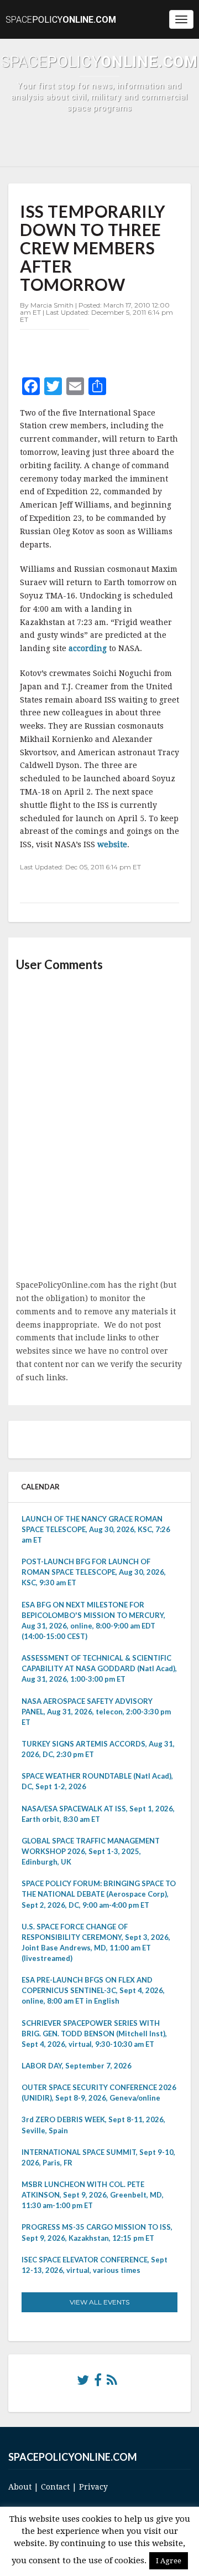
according (89, 648)
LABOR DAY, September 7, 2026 (77, 2066)
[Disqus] (99, 1126)
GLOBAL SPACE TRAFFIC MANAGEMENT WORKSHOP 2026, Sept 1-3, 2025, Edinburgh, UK (91, 1851)
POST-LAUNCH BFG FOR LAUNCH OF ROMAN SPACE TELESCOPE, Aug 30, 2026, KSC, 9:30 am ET (94, 1572)
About (20, 2487)
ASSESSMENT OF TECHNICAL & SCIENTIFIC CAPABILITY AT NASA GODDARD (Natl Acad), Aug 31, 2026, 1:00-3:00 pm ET (99, 1668)
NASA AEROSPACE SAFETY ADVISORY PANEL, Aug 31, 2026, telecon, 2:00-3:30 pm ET (96, 1712)
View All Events (99, 2302)
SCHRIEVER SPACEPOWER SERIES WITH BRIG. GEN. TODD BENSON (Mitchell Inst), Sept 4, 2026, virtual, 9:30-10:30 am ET (94, 2034)
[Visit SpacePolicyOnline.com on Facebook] (98, 2383)
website (112, 844)
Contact (55, 2487)
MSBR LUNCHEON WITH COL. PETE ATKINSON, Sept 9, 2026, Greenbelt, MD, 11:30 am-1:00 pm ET (93, 2195)
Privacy (93, 2487)
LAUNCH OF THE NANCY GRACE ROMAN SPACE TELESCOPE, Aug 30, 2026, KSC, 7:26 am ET (96, 1529)
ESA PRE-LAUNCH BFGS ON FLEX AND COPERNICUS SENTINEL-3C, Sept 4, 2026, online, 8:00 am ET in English (93, 1990)
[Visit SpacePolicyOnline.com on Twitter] (83, 2383)
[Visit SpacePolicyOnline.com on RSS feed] (112, 2383)
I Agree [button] (169, 2561)
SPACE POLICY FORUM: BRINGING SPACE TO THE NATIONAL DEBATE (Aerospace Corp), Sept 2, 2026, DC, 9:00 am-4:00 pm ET (99, 1894)
